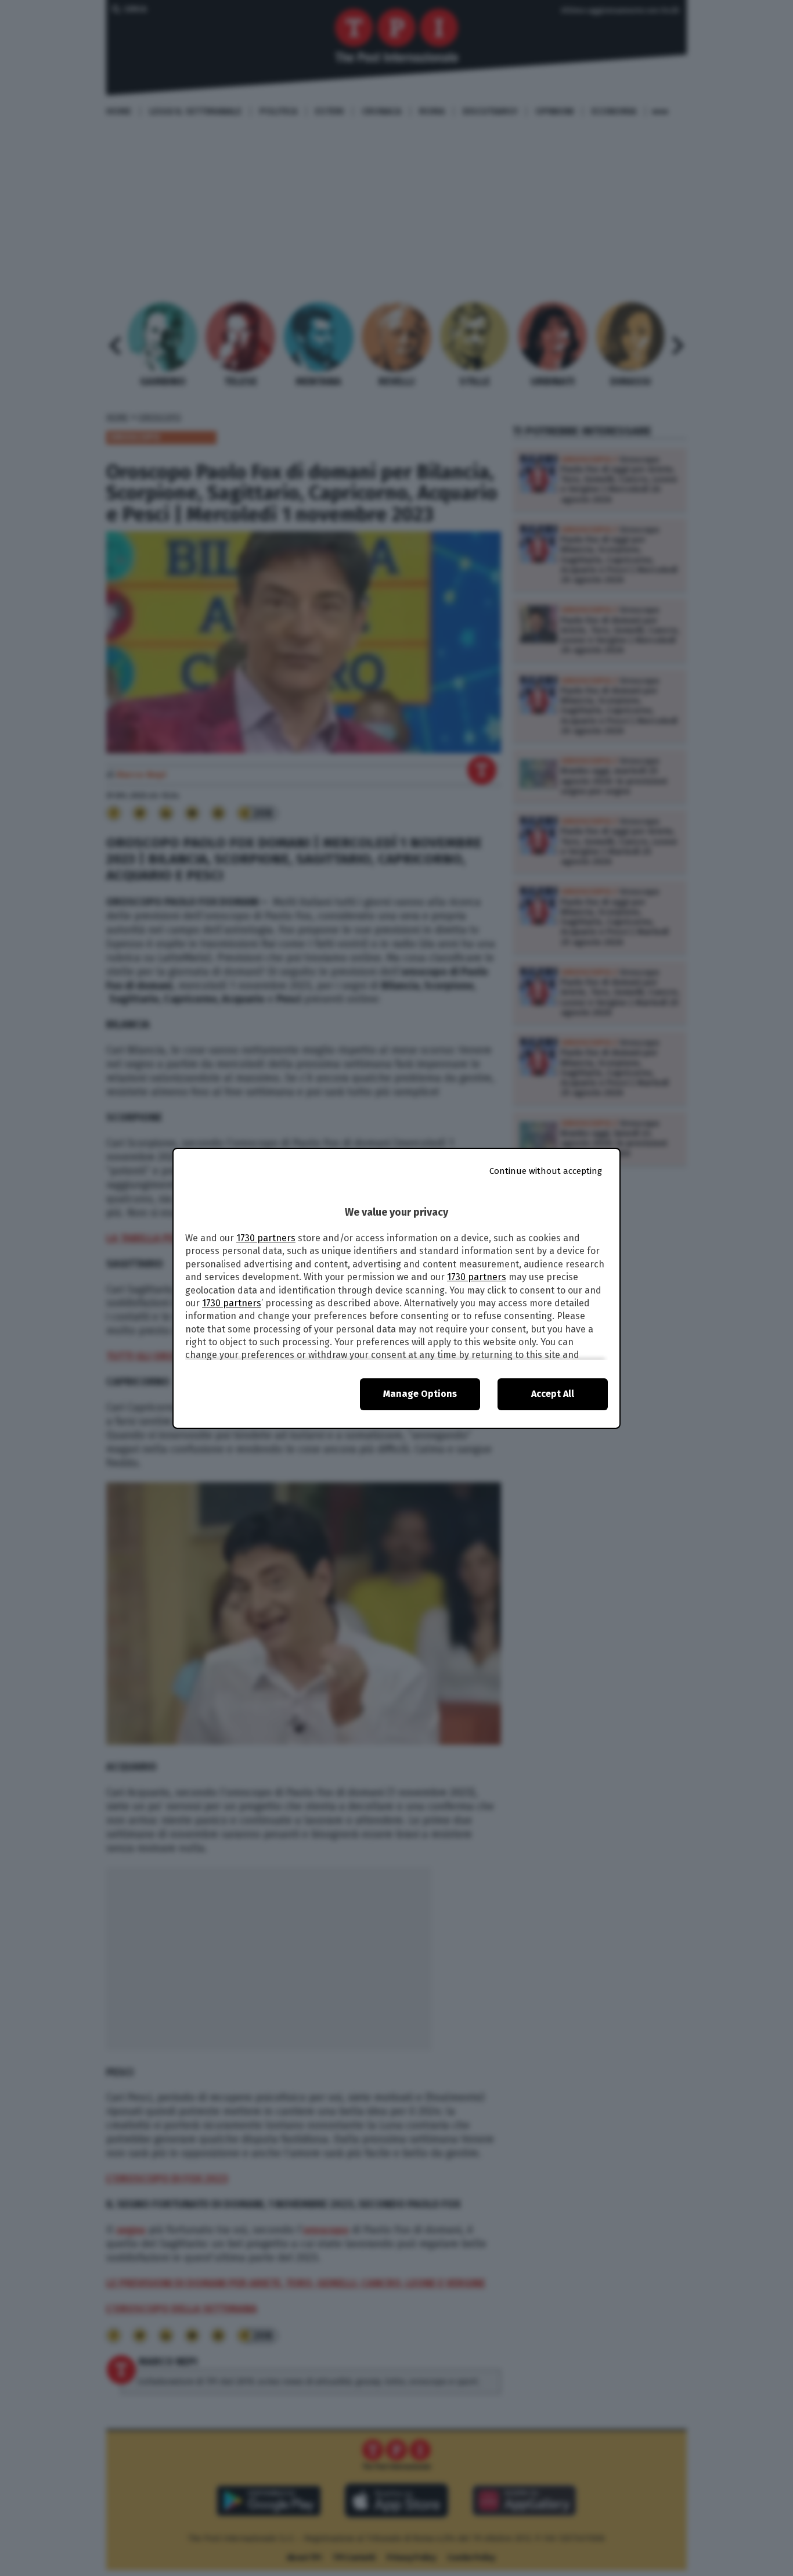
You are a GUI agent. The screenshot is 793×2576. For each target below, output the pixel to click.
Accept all (553, 1394)
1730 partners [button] (266, 1238)
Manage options (420, 1394)
